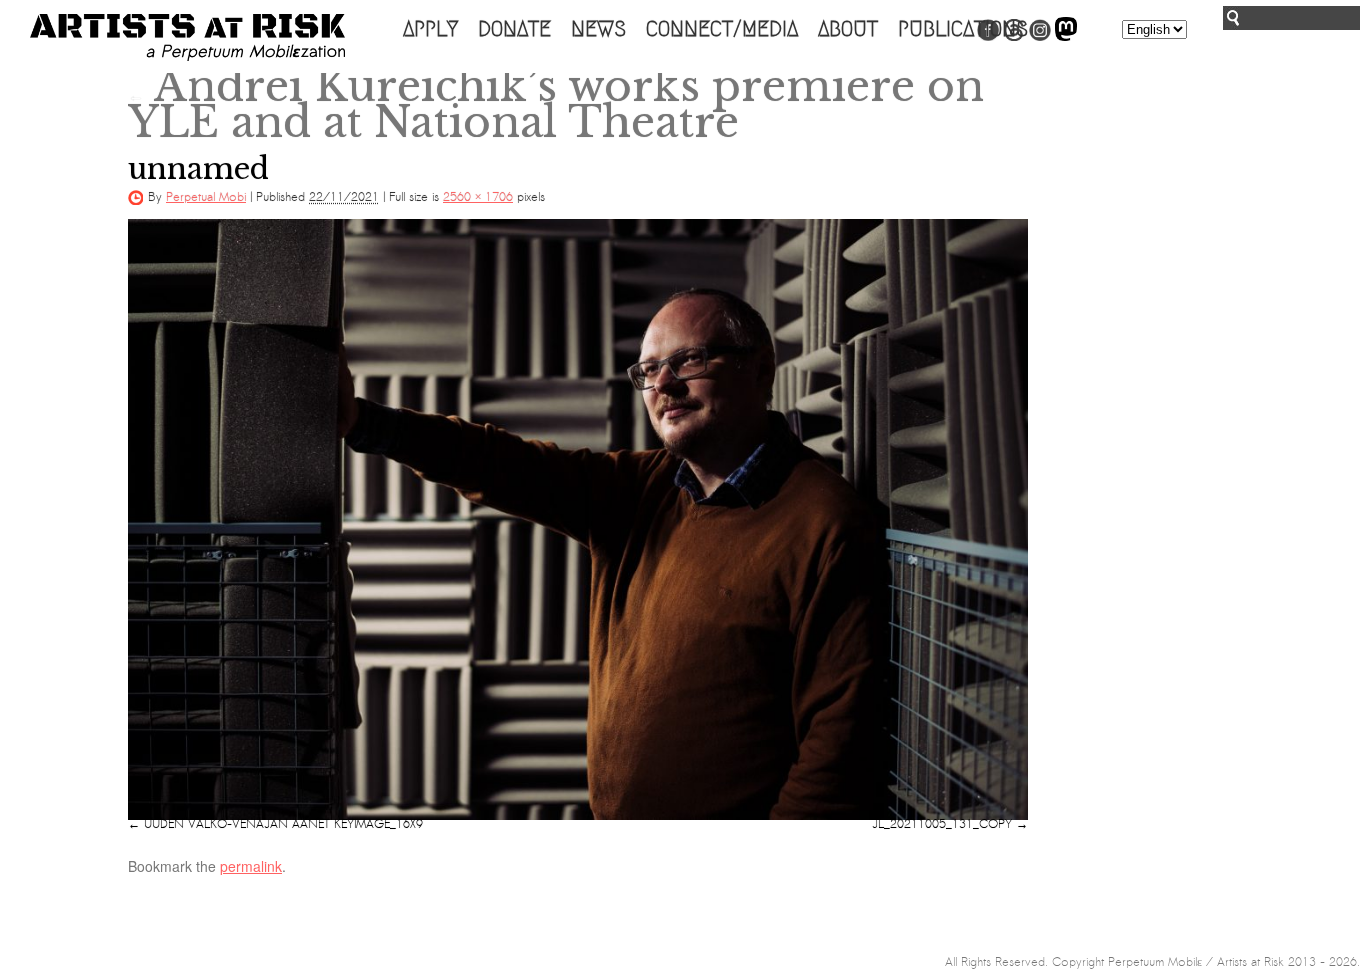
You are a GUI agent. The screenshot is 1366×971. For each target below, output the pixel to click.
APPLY (430, 29)
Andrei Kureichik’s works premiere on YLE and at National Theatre (556, 104)
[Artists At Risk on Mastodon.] (1066, 37)
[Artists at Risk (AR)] (187, 37)
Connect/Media (722, 29)
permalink (251, 866)
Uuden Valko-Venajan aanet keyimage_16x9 (283, 824)
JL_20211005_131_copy (942, 824)
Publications (963, 29)
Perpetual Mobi (206, 197)
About (848, 29)
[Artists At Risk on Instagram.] (1040, 37)
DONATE (514, 29)
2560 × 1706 (478, 197)
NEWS (598, 29)
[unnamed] (578, 519)
